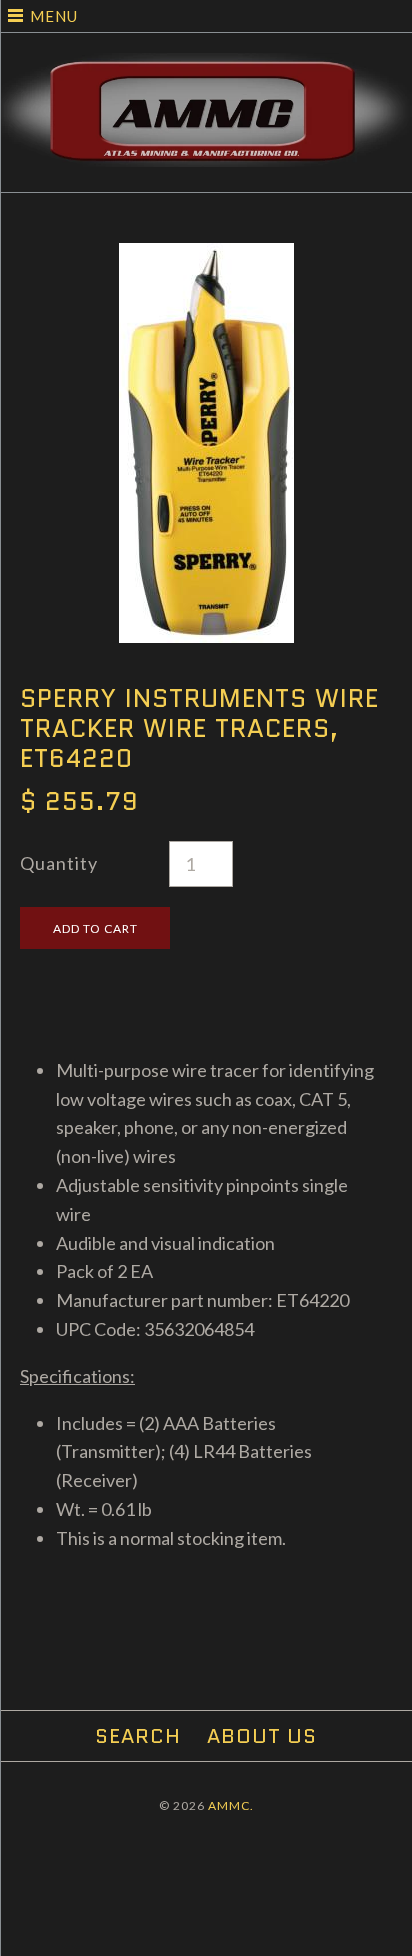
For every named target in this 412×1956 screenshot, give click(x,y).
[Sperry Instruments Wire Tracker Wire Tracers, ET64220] (206, 257)
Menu (54, 16)
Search (138, 1736)
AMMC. (231, 1805)
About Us (262, 1736)
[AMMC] (206, 67)
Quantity (59, 863)
